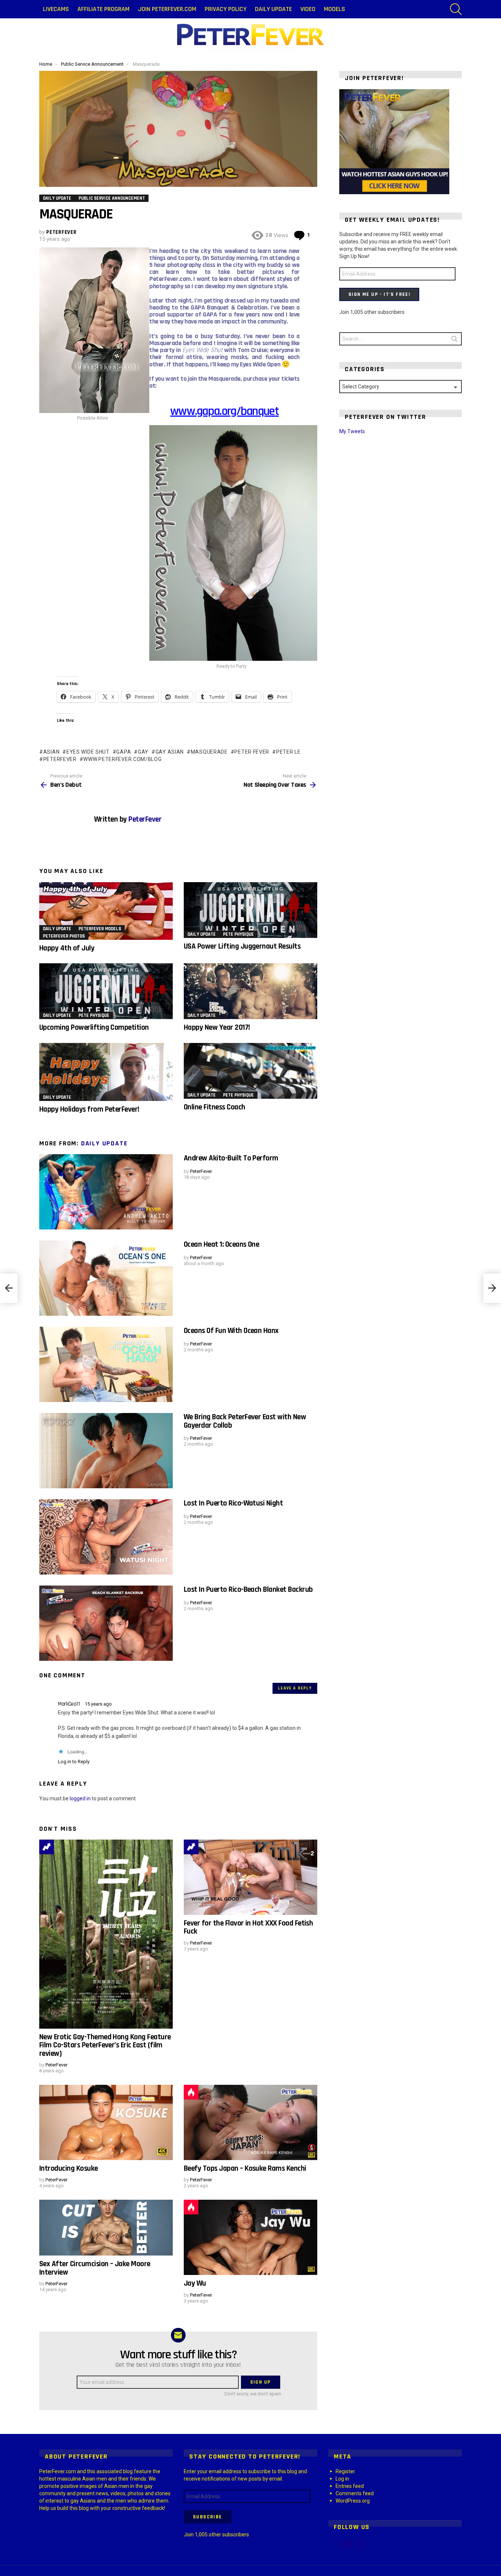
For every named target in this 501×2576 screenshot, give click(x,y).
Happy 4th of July (67, 948)
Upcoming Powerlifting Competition (94, 1027)
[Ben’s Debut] (9, 1288)
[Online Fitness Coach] (251, 1071)
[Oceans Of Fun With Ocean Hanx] (106, 1364)
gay (143, 752)
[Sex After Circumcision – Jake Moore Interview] (106, 2228)
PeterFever (60, 759)
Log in (342, 2479)
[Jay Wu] (251, 2237)
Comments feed (355, 2493)
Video (308, 9)
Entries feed (350, 2486)
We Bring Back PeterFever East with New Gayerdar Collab (245, 1421)
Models (334, 9)
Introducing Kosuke (69, 2168)
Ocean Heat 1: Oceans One (221, 1244)
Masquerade (209, 752)
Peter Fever (252, 752)
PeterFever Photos (64, 936)
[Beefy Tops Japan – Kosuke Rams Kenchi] (251, 2122)
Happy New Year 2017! (217, 1027)
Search (454, 340)
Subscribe (208, 2517)
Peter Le (288, 752)
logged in (80, 1798)
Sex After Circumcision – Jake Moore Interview (95, 2268)
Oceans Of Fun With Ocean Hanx (231, 1331)
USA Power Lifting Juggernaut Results (242, 946)
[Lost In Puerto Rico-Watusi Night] (106, 1537)
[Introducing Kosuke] (106, 2122)
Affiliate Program (103, 9)
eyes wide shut (88, 752)
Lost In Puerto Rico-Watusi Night (233, 1503)
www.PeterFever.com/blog (122, 759)
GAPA (124, 752)
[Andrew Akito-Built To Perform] (106, 1192)
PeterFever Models (100, 929)
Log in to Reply (74, 1762)
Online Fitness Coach (215, 1107)
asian (51, 752)
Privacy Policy (226, 9)
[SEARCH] (456, 9)
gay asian (170, 752)
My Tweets (352, 431)
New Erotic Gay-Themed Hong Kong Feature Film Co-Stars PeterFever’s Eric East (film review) (105, 2045)
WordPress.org (353, 2501)
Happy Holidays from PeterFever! (89, 1109)
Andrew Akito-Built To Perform (231, 1158)
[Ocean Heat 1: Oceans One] (106, 1278)
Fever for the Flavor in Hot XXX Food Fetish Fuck (248, 1927)
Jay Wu (195, 2283)
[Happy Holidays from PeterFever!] (106, 1072)
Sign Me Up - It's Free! (379, 294)
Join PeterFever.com (167, 9)
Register (345, 2471)
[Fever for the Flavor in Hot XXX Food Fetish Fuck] (251, 1877)
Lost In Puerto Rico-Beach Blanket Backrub (248, 1589)
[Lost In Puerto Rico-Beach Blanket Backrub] (106, 1623)
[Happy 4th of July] (106, 911)
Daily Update (273, 9)
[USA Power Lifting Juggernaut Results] (251, 910)
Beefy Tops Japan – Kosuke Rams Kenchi (245, 2168)
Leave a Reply (295, 1688)
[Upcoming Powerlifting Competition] (106, 991)
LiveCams (56, 9)
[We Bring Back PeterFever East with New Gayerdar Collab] (106, 1451)
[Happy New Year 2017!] (251, 991)
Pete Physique (238, 934)
